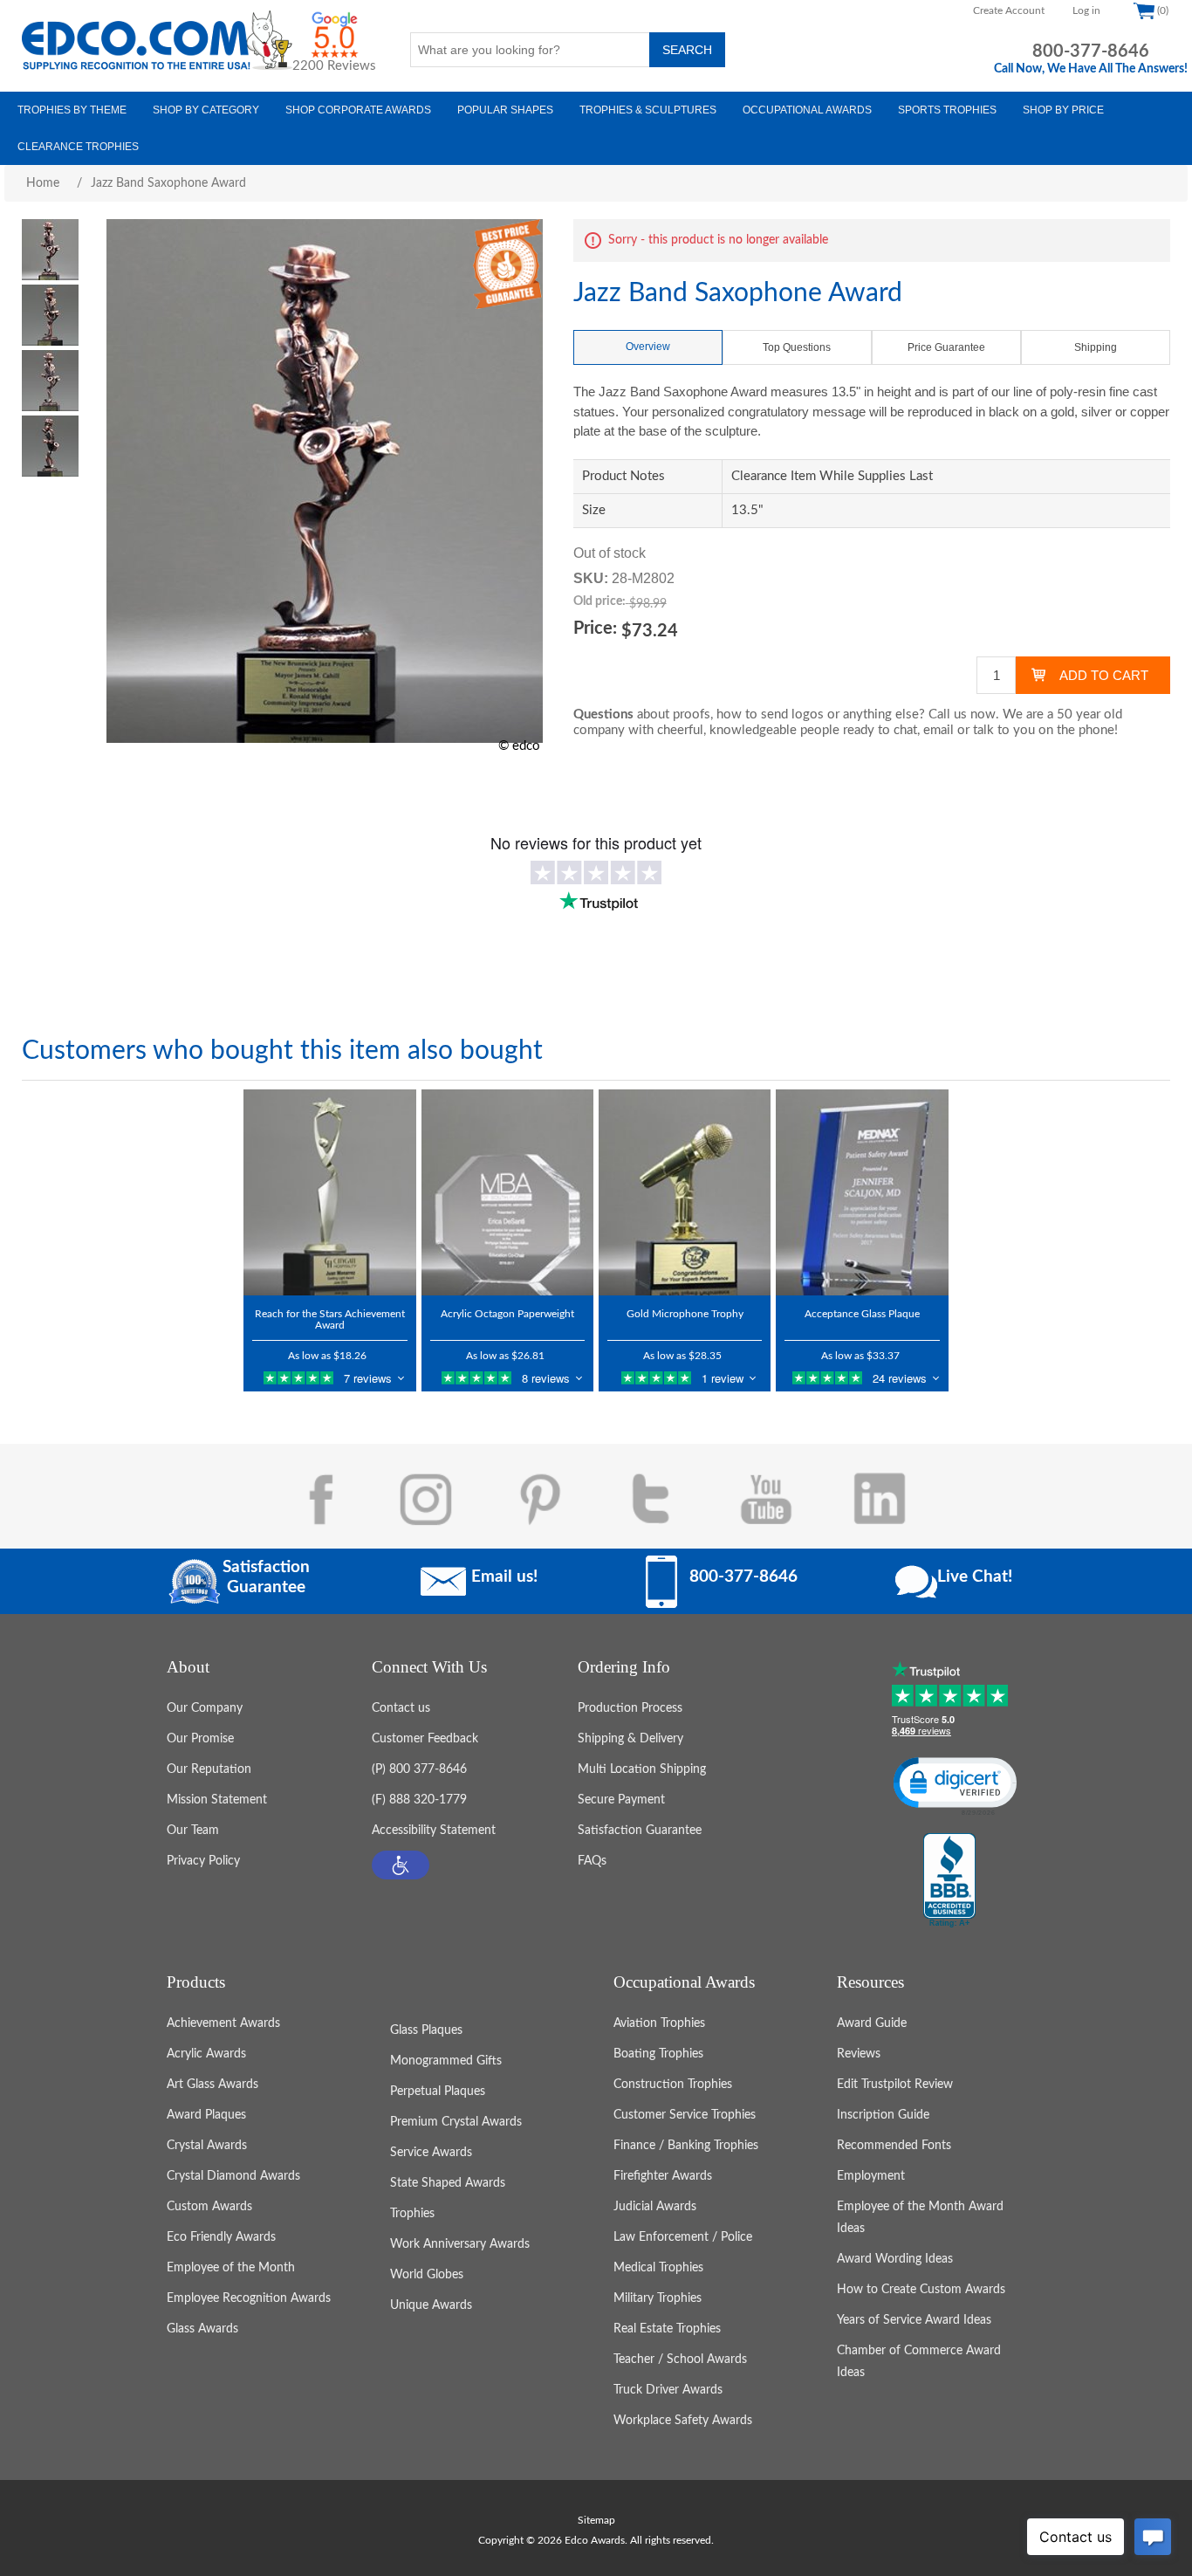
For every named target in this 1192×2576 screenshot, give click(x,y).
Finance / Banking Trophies (686, 2146)
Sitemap (596, 2520)
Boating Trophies (658, 2054)
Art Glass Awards (212, 2085)
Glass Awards (202, 2329)
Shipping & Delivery (630, 1739)
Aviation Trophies (659, 2023)
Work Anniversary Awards (460, 2244)
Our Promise (200, 1739)
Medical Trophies (658, 2268)
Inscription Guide (883, 2115)
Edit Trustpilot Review (895, 2085)
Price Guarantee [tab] (946, 347)
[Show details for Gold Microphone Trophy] (685, 1192)
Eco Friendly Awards (221, 2237)
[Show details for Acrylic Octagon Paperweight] (507, 1192)
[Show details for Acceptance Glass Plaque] (862, 1192)
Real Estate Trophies (667, 2329)
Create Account (1009, 10)
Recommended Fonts (894, 2146)
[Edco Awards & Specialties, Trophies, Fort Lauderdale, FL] (949, 1881)
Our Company (205, 1708)
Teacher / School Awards (680, 2360)
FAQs (592, 1861)
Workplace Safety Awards (683, 2421)
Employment (871, 2176)
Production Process (630, 1708)
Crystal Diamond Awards (233, 2176)
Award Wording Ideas (895, 2259)
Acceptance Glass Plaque (862, 1314)
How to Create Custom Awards (921, 2290)
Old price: (599, 601)
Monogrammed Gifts (446, 2061)
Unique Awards (431, 2305)
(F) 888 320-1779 (419, 1800)
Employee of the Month (231, 2268)
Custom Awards (209, 2207)
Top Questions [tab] (797, 347)
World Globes (427, 2275)
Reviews (859, 2054)
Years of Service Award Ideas (914, 2320)
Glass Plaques (426, 2030)
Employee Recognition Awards (249, 2298)
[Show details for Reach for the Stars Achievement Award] (329, 1192)
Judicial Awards (655, 2207)
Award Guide (872, 2023)
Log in (1086, 10)
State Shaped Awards (448, 2183)
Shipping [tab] (1096, 347)
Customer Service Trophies (685, 2115)
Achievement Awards (223, 2023)
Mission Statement (217, 1800)
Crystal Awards (207, 2146)
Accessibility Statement (434, 1831)
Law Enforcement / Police (683, 2237)
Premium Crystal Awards (456, 2122)
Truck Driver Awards (668, 2390)
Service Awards (431, 2153)
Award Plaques (206, 2115)
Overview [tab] (648, 347)
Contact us (401, 1708)
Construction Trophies (673, 2085)
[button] (401, 1865)
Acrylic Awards (206, 2054)
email (939, 730)
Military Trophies (658, 2298)
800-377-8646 (1091, 52)
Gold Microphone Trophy (685, 1314)
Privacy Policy (203, 1861)
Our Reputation (209, 1769)
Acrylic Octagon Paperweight (507, 1314)
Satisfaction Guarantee (640, 1831)
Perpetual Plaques (438, 2092)
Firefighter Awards (663, 2176)
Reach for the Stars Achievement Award (330, 1319)
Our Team (193, 1831)
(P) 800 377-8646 (419, 1769)
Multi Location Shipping (642, 1769)
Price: (595, 629)
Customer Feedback (425, 1739)
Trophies (412, 2214)
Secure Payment (621, 1800)
